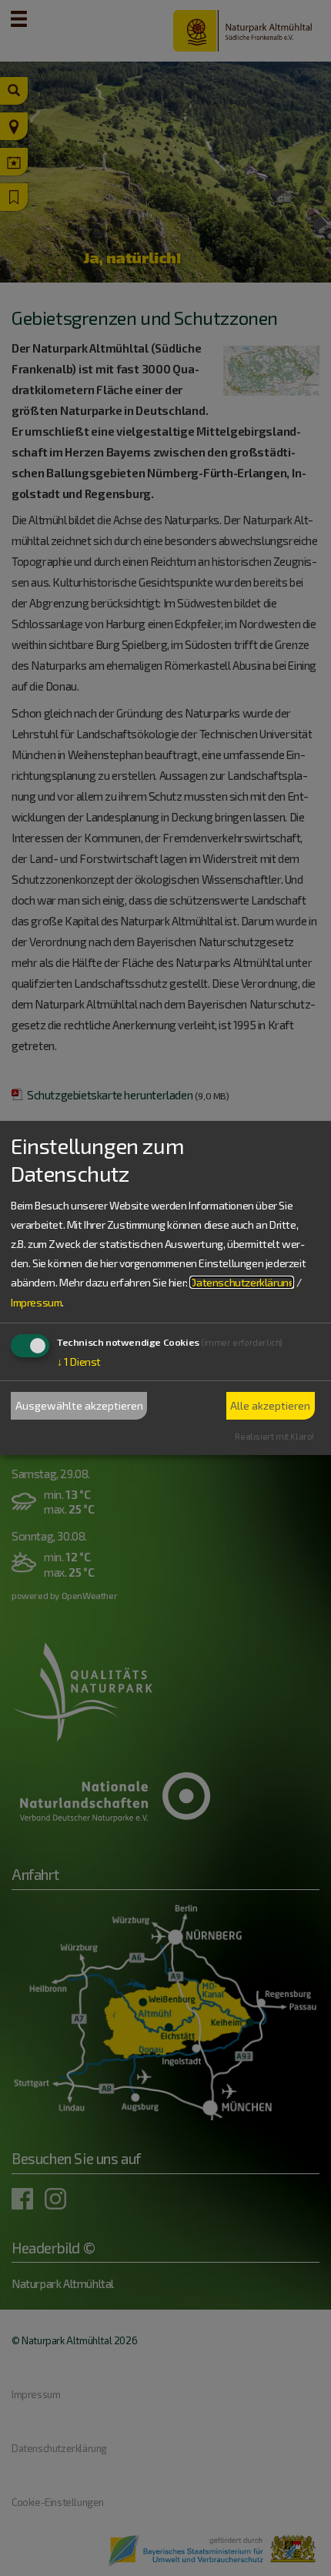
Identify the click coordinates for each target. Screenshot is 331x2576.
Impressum (36, 1301)
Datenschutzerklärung (242, 1282)
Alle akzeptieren (270, 1405)
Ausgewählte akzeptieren (79, 1405)
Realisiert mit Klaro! (274, 1436)
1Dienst (79, 1362)
